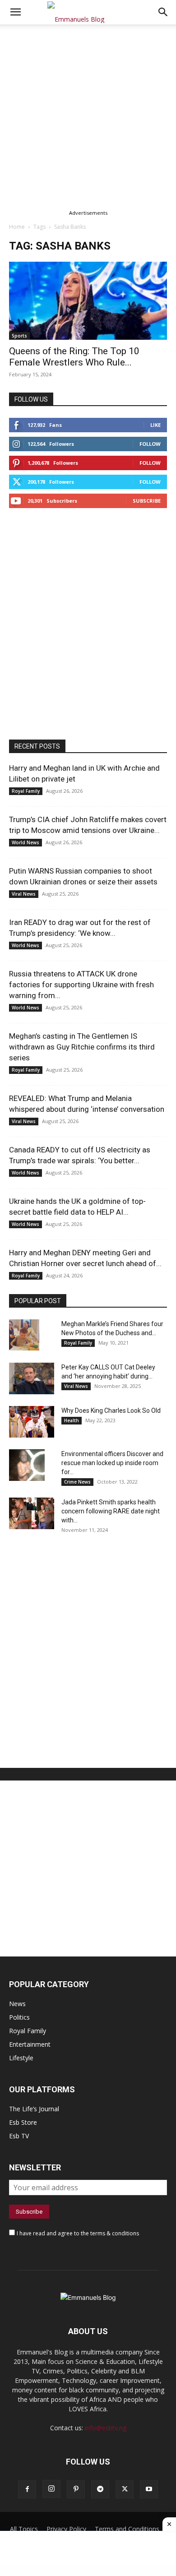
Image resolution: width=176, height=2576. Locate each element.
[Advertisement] (88, 116)
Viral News (24, 894)
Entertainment (30, 2044)
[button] (163, 12)
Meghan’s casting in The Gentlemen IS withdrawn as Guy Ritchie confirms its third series (82, 1047)
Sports (19, 336)
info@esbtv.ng (106, 2428)
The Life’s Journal (34, 2109)
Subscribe (147, 501)
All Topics (24, 2529)
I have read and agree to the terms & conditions (78, 2233)
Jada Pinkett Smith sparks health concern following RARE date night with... (111, 1511)
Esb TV (19, 2136)
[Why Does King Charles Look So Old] (32, 1422)
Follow (150, 444)
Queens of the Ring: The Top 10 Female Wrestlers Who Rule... (74, 357)
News (17, 2004)
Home (17, 227)
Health (72, 1420)
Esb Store (23, 2122)
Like (155, 425)
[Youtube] (149, 2489)
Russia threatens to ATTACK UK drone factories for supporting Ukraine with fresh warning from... (81, 985)
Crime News (77, 1482)
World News (25, 842)
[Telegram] (100, 2489)
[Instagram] (51, 2489)
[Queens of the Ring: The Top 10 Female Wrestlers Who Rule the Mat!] (88, 301)
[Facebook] (27, 2489)
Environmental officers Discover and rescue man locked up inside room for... (112, 1463)
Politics (19, 2017)
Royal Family (26, 791)
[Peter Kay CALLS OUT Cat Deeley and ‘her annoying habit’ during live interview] (32, 1378)
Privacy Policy (66, 2529)
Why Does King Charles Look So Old (111, 1411)
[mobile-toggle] (15, 12)
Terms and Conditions (127, 2529)
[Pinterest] (76, 2489)
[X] (125, 2489)
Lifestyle (21, 2058)
